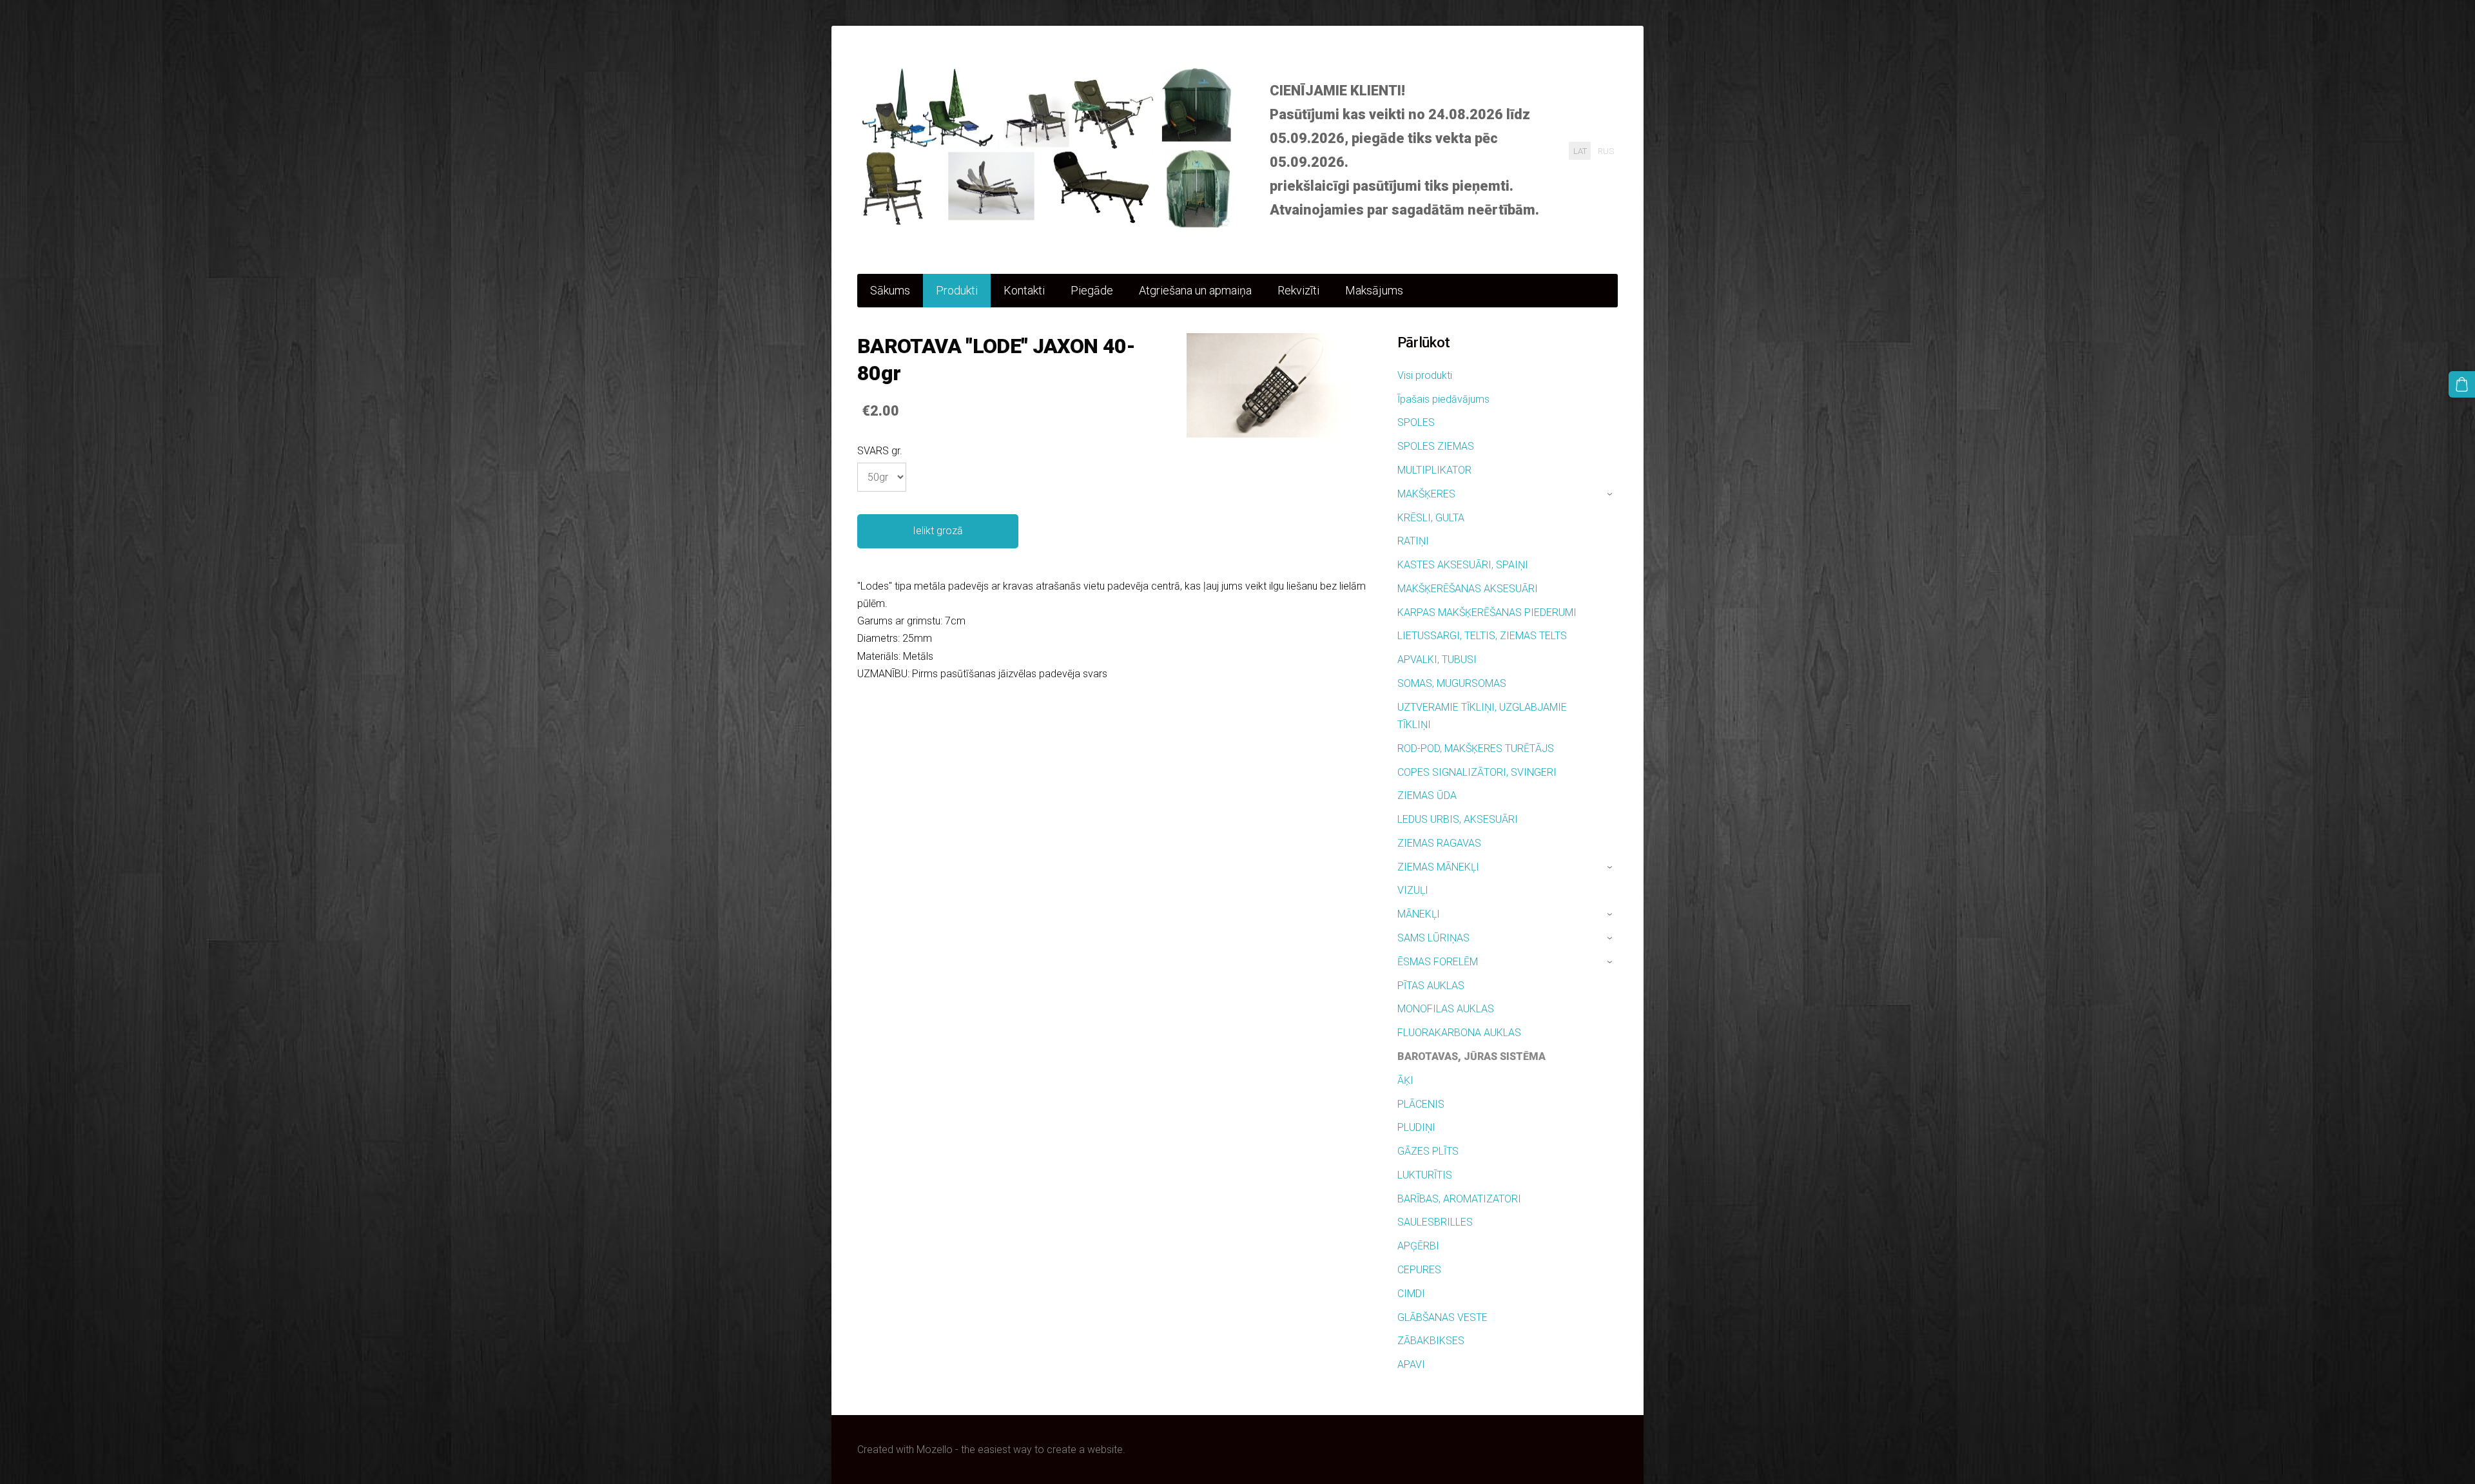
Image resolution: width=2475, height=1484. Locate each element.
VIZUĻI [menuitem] (1413, 890)
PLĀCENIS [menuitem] (1421, 1104)
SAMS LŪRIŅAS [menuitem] (1433, 938)
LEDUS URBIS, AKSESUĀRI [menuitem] (1458, 819)
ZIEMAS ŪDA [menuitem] (1427, 795)
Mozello (935, 1450)
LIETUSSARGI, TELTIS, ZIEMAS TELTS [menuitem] (1482, 636)
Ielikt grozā (938, 531)
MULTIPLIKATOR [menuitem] (1434, 470)
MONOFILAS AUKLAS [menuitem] (1446, 1009)
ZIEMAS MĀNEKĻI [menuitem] (1438, 867)
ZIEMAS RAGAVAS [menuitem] (1439, 843)
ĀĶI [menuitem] (1405, 1080)
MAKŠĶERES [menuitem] (1426, 494)
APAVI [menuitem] (1411, 1364)
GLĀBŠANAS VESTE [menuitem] (1442, 1317)
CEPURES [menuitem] (1419, 1270)
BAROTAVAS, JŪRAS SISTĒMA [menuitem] (1471, 1056)
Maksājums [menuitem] (1374, 290)
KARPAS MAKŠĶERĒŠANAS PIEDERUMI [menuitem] (1487, 612)
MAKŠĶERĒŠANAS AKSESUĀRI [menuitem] (1468, 589)
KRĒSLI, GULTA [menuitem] (1431, 518)
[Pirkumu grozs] (2462, 384)
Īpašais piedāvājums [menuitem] (1443, 399)
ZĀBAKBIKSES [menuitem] (1431, 1341)
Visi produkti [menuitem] (1425, 375)
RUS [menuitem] (1606, 150)
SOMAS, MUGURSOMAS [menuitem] (1452, 683)
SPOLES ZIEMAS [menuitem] (1436, 446)
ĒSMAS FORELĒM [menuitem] (1438, 962)
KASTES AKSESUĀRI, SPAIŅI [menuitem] (1463, 565)
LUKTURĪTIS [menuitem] (1425, 1175)
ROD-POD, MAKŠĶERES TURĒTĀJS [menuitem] (1476, 748)
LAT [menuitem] (1580, 150)
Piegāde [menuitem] (1092, 290)
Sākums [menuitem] (890, 290)
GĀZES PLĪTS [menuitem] (1428, 1151)
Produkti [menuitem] (957, 290)
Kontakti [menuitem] (1024, 290)
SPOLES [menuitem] (1416, 422)
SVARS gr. (880, 451)
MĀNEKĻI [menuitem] (1419, 914)
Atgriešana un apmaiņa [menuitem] (1195, 290)
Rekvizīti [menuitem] (1298, 290)
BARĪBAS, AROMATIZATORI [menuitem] (1459, 1199)
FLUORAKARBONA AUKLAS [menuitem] (1459, 1033)
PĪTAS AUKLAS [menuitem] (1431, 986)
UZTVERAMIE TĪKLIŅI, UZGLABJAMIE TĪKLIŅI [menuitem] (1482, 716)
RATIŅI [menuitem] (1413, 541)
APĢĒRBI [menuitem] (1418, 1246)
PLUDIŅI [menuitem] (1416, 1127)
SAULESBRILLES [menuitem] (1435, 1222)
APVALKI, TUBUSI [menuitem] (1437, 660)
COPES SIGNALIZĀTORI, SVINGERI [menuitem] (1477, 772)
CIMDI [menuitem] (1411, 1294)
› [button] (1611, 494)
